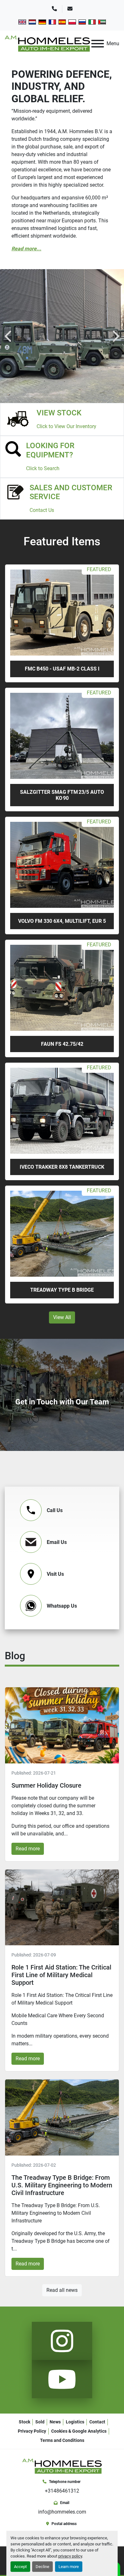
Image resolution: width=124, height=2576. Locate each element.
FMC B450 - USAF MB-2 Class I (62, 669)
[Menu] (98, 44)
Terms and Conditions (62, 2440)
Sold (40, 2422)
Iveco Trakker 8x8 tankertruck (62, 1167)
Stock (24, 2422)
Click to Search (43, 468)
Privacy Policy (32, 2431)
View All (62, 1317)
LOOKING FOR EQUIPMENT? (50, 450)
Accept (20, 2567)
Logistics (75, 2422)
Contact (97, 2422)
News (55, 2422)
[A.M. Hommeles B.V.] (62, 2466)
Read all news (62, 2290)
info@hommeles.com (62, 2512)
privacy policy (70, 2556)
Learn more (69, 2567)
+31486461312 (62, 2491)
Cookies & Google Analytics (79, 2431)
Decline (42, 2567)
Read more (28, 1849)
